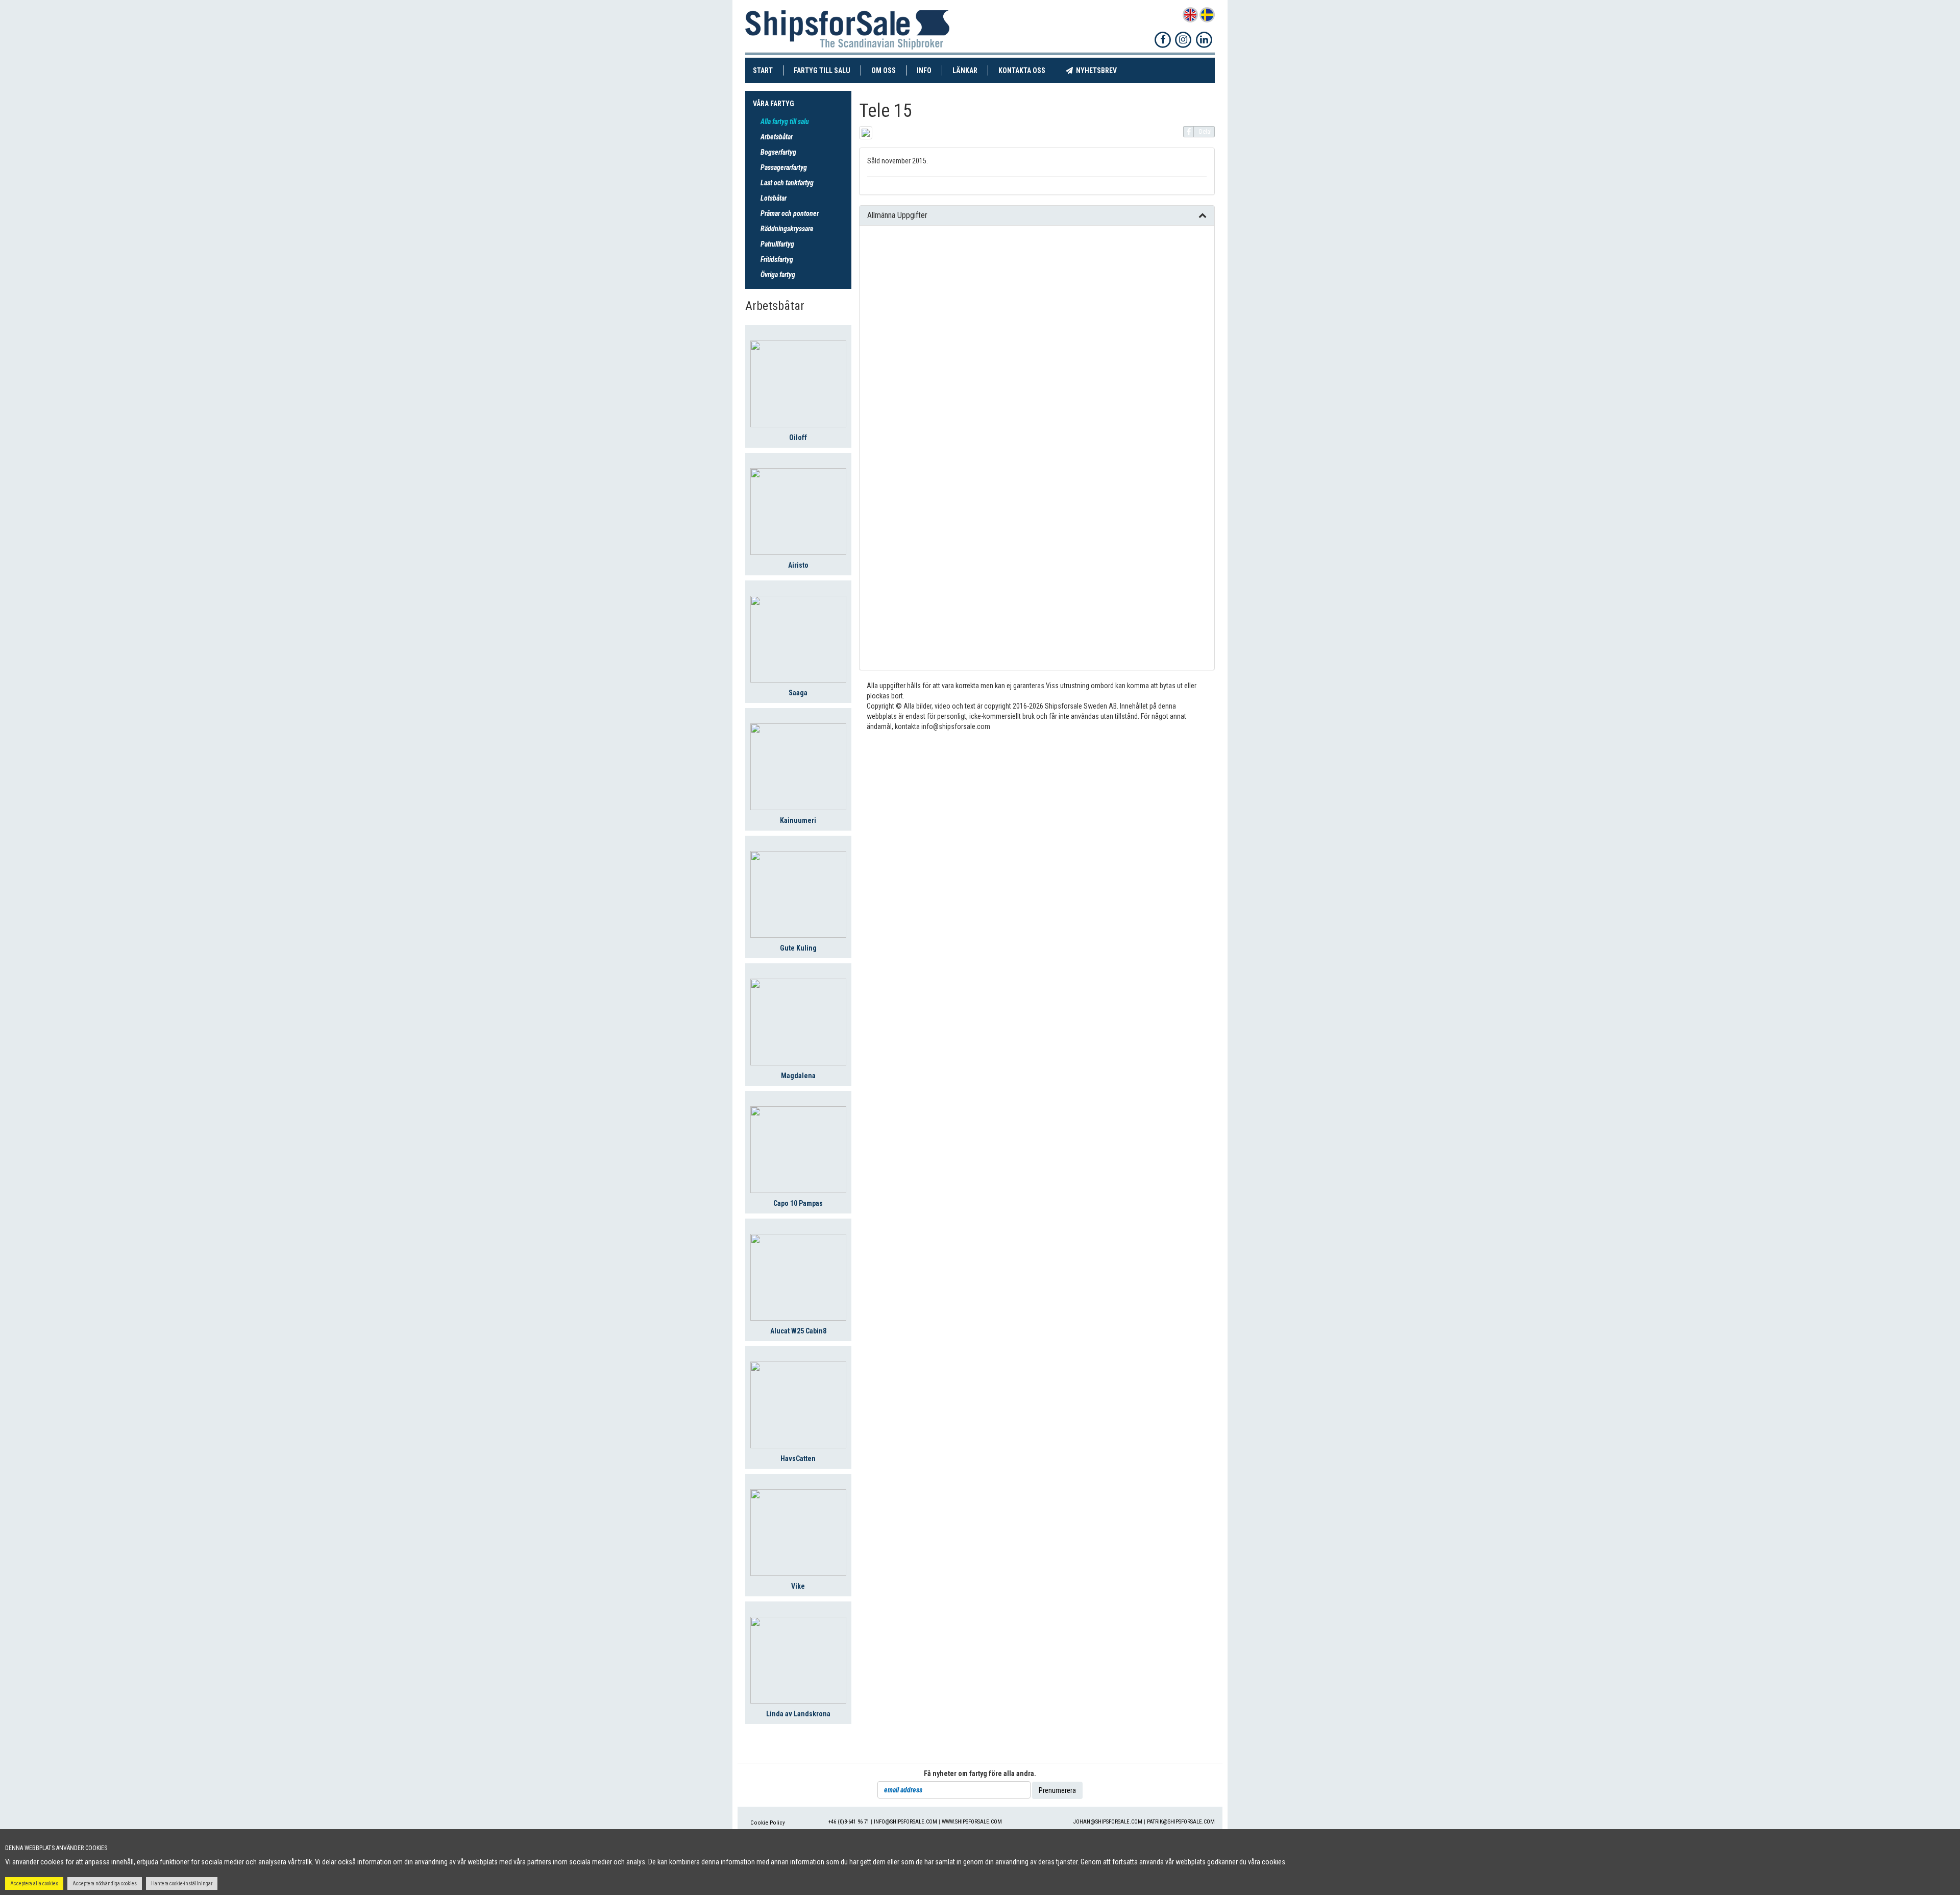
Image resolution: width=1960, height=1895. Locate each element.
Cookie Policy (768, 1823)
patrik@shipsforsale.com (1181, 1822)
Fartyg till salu (827, 70)
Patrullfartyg (777, 244)
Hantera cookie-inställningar (182, 1884)
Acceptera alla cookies (34, 1884)
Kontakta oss (1027, 70)
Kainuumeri (798, 820)
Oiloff (798, 438)
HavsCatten (798, 1459)
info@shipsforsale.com (905, 1822)
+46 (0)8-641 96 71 (849, 1822)
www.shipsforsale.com (972, 1822)
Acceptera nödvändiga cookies (105, 1884)
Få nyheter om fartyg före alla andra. (980, 1773)
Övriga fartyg (778, 275)
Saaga (798, 693)
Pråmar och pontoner (790, 213)
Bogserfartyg (778, 152)
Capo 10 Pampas (798, 1203)
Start (768, 70)
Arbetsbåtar (777, 137)
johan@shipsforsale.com (1108, 1822)
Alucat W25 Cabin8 (798, 1331)
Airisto (798, 565)
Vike (798, 1586)
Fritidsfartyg (777, 259)
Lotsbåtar (774, 198)
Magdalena (798, 1076)
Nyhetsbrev (1100, 70)
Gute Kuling (798, 948)
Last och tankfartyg (787, 183)
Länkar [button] (965, 70)
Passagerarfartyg (784, 167)
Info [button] (924, 70)
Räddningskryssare (787, 229)
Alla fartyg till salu (785, 122)
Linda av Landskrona (798, 1714)
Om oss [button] (884, 70)
